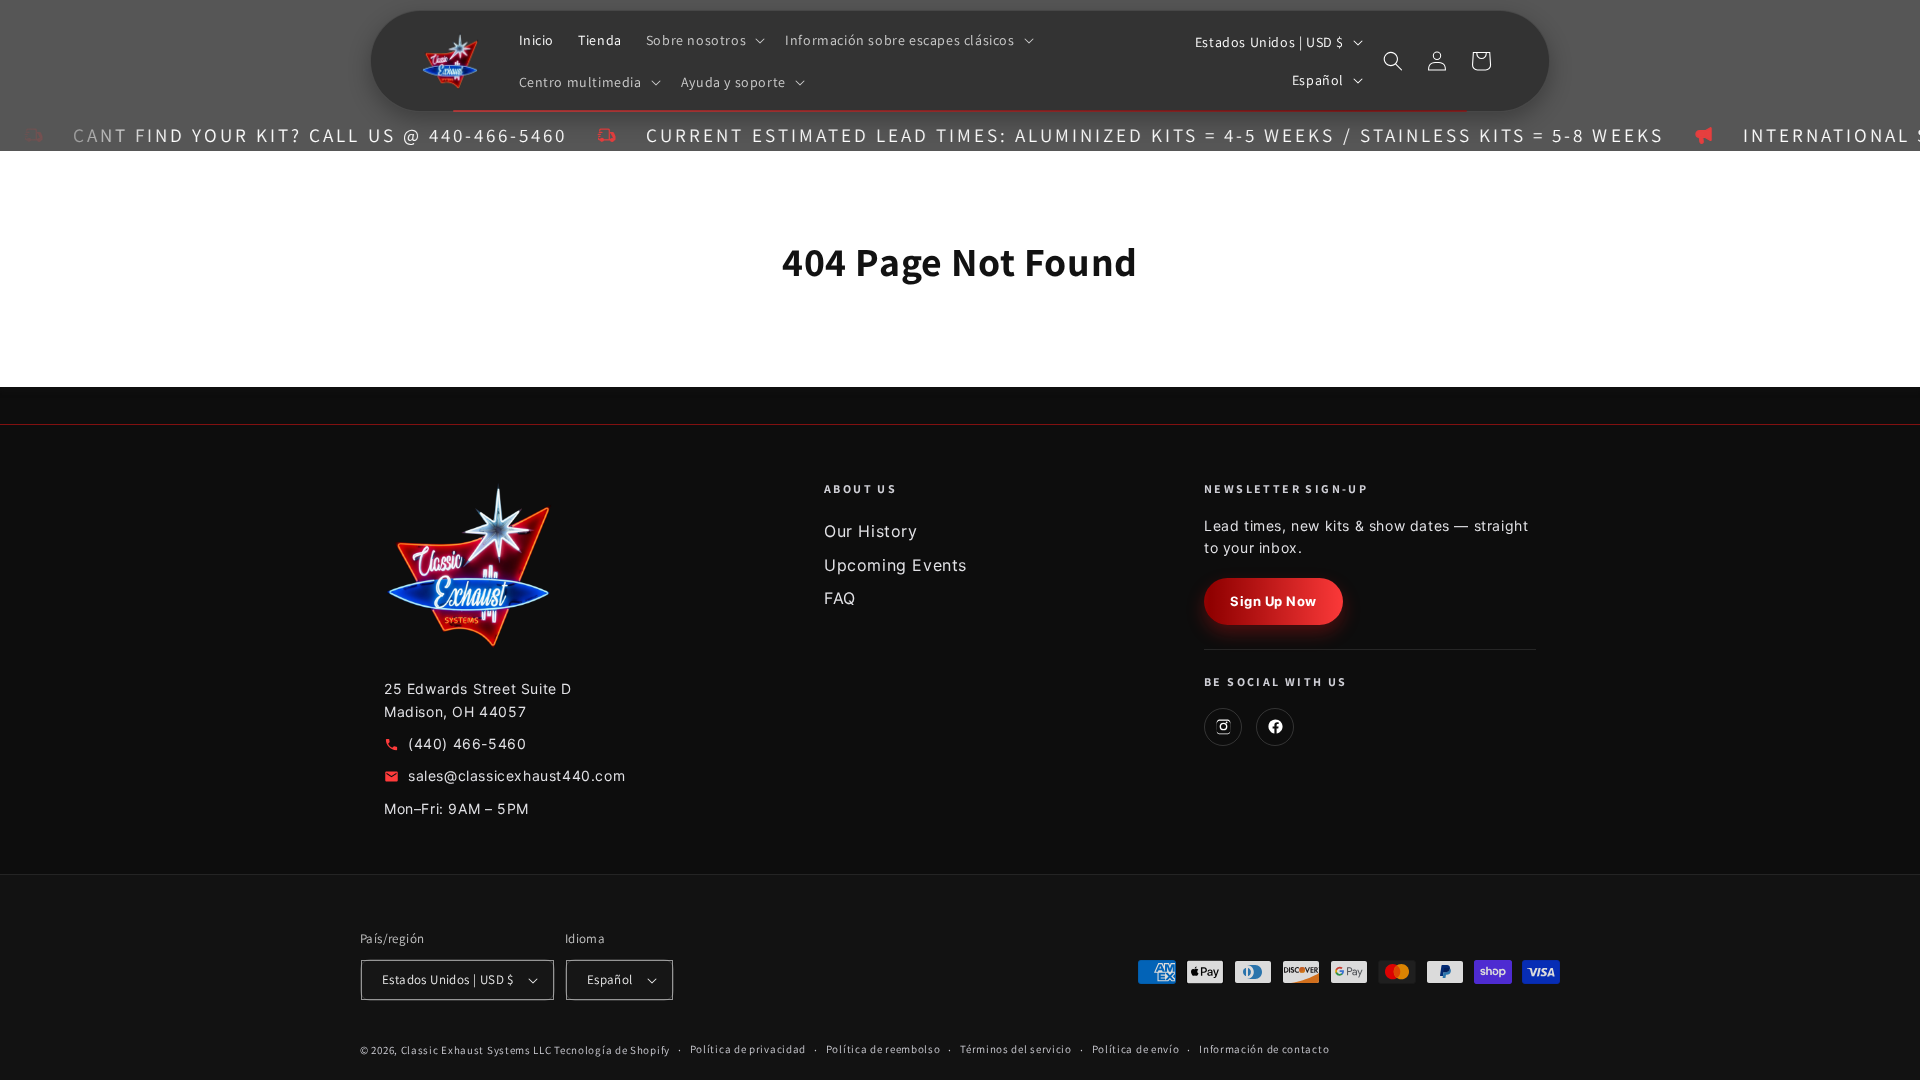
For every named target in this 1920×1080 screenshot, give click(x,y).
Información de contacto (1264, 1049)
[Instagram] (1223, 727)
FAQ (840, 598)
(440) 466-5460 (467, 743)
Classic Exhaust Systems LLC (476, 1050)
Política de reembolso (883, 1049)
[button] (703, 40)
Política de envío (1136, 1049)
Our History (871, 531)
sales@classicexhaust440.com (516, 775)
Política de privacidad (748, 1049)
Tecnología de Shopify (612, 1050)
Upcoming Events (895, 565)
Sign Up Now (1273, 601)
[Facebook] (1275, 727)
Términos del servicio (1016, 1049)
